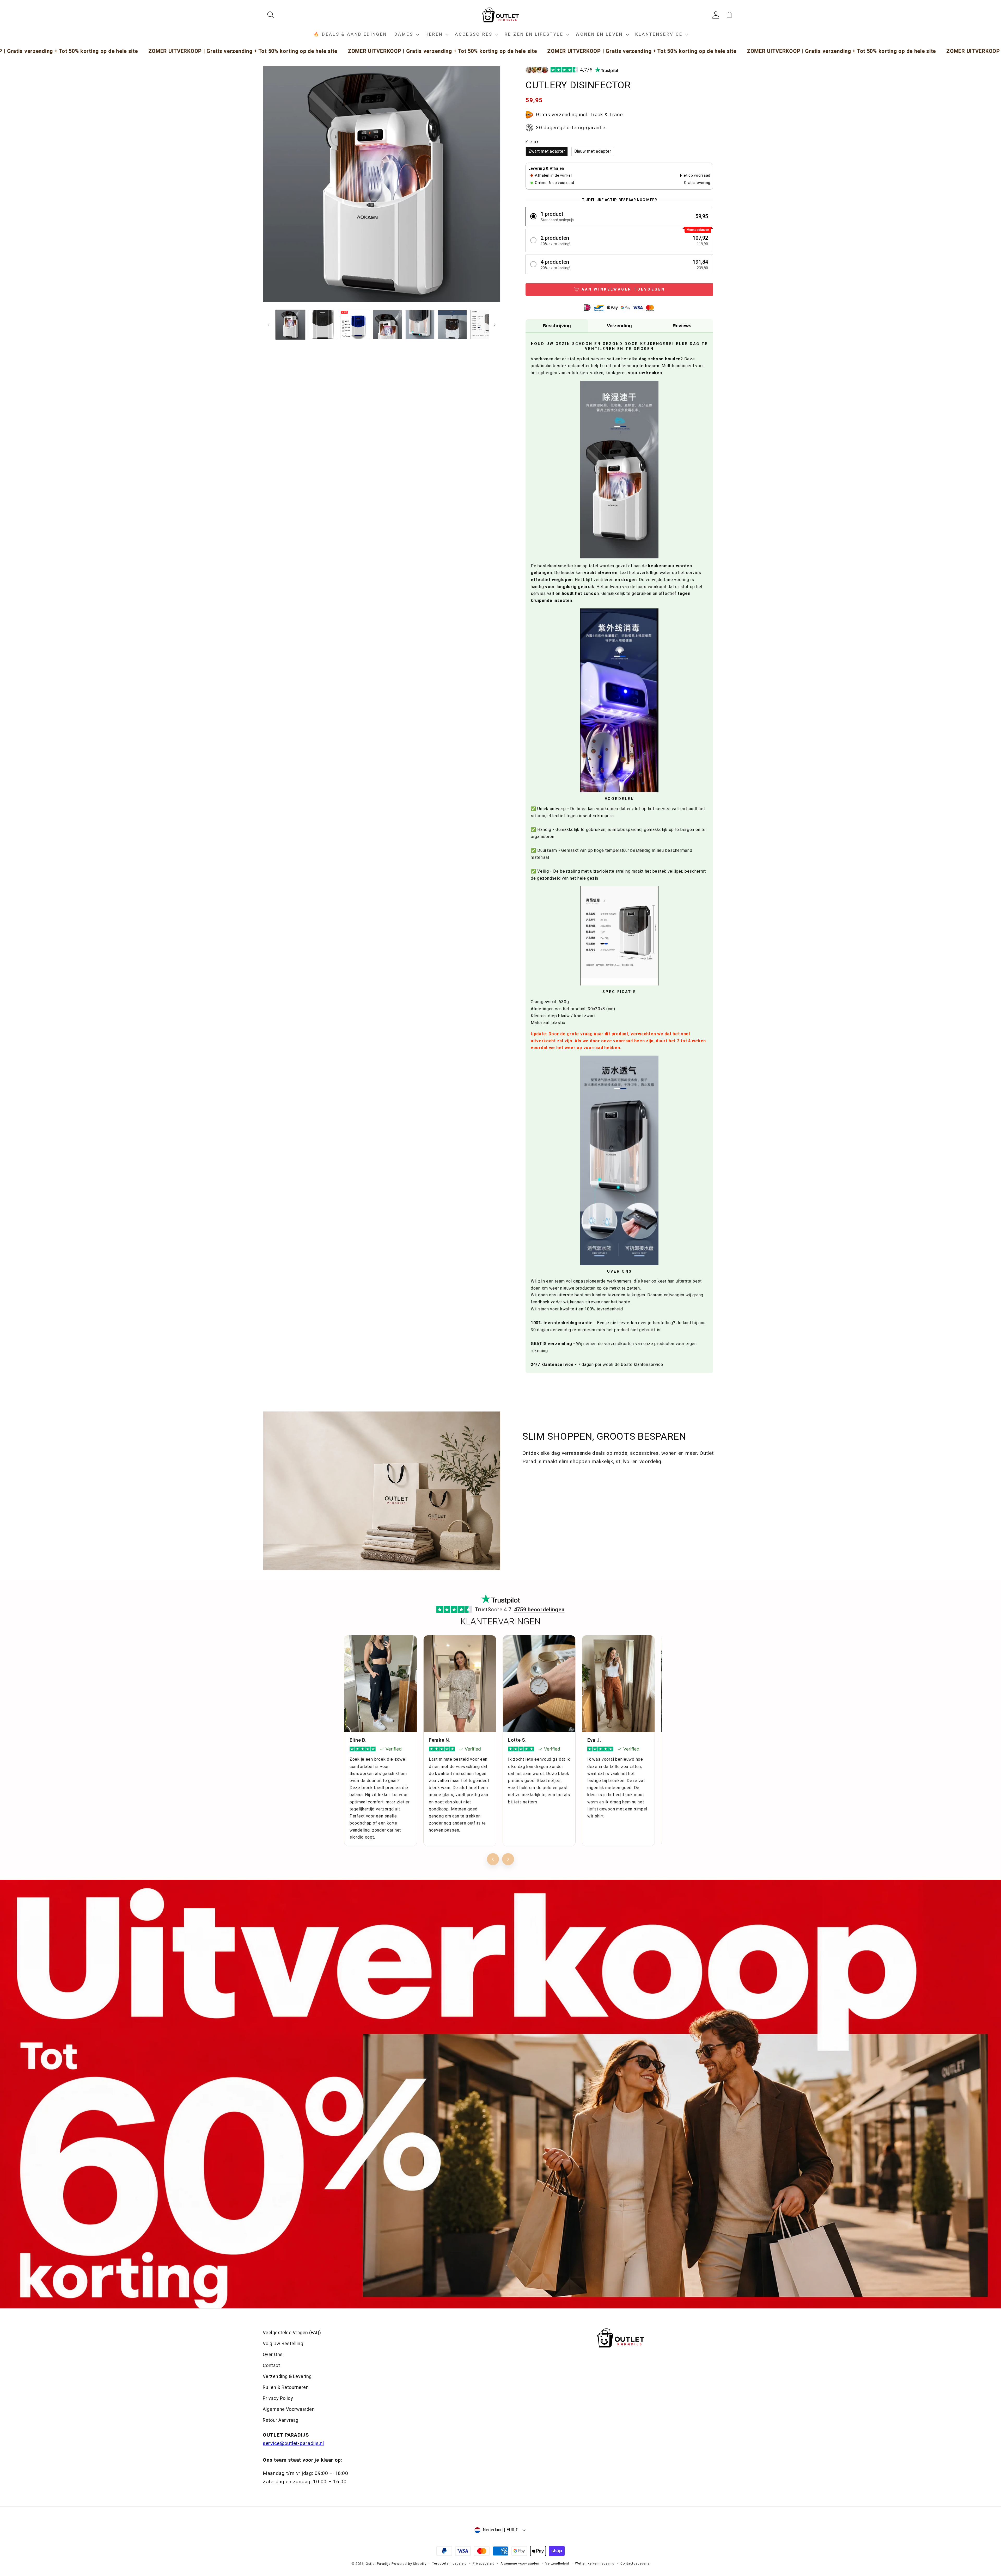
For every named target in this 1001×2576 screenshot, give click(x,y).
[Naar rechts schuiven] (495, 325)
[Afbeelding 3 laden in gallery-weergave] (355, 325)
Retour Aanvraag (281, 2420)
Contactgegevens (635, 2563)
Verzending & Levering (287, 2376)
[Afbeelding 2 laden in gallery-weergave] (323, 325)
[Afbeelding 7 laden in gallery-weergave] (485, 325)
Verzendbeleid (557, 2563)
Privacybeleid (484, 2563)
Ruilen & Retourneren (286, 2387)
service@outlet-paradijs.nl (293, 2443)
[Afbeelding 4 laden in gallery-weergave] (388, 325)
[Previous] (493, 1859)
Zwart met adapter (547, 151)
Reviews (682, 326)
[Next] (508, 1859)
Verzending (619, 326)
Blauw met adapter (593, 151)
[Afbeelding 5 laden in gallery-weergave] (420, 325)
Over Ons (273, 2354)
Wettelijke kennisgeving (595, 2563)
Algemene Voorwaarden (289, 2409)
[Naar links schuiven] (268, 325)
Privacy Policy (278, 2398)
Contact (271, 2365)
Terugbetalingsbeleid (449, 2563)
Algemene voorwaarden (520, 2563)
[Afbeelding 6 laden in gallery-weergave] (452, 325)
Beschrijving (557, 326)
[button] (273, 15)
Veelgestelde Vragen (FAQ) (292, 2332)
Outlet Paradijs (378, 2564)
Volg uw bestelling (283, 2343)
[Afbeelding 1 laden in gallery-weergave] (290, 325)
